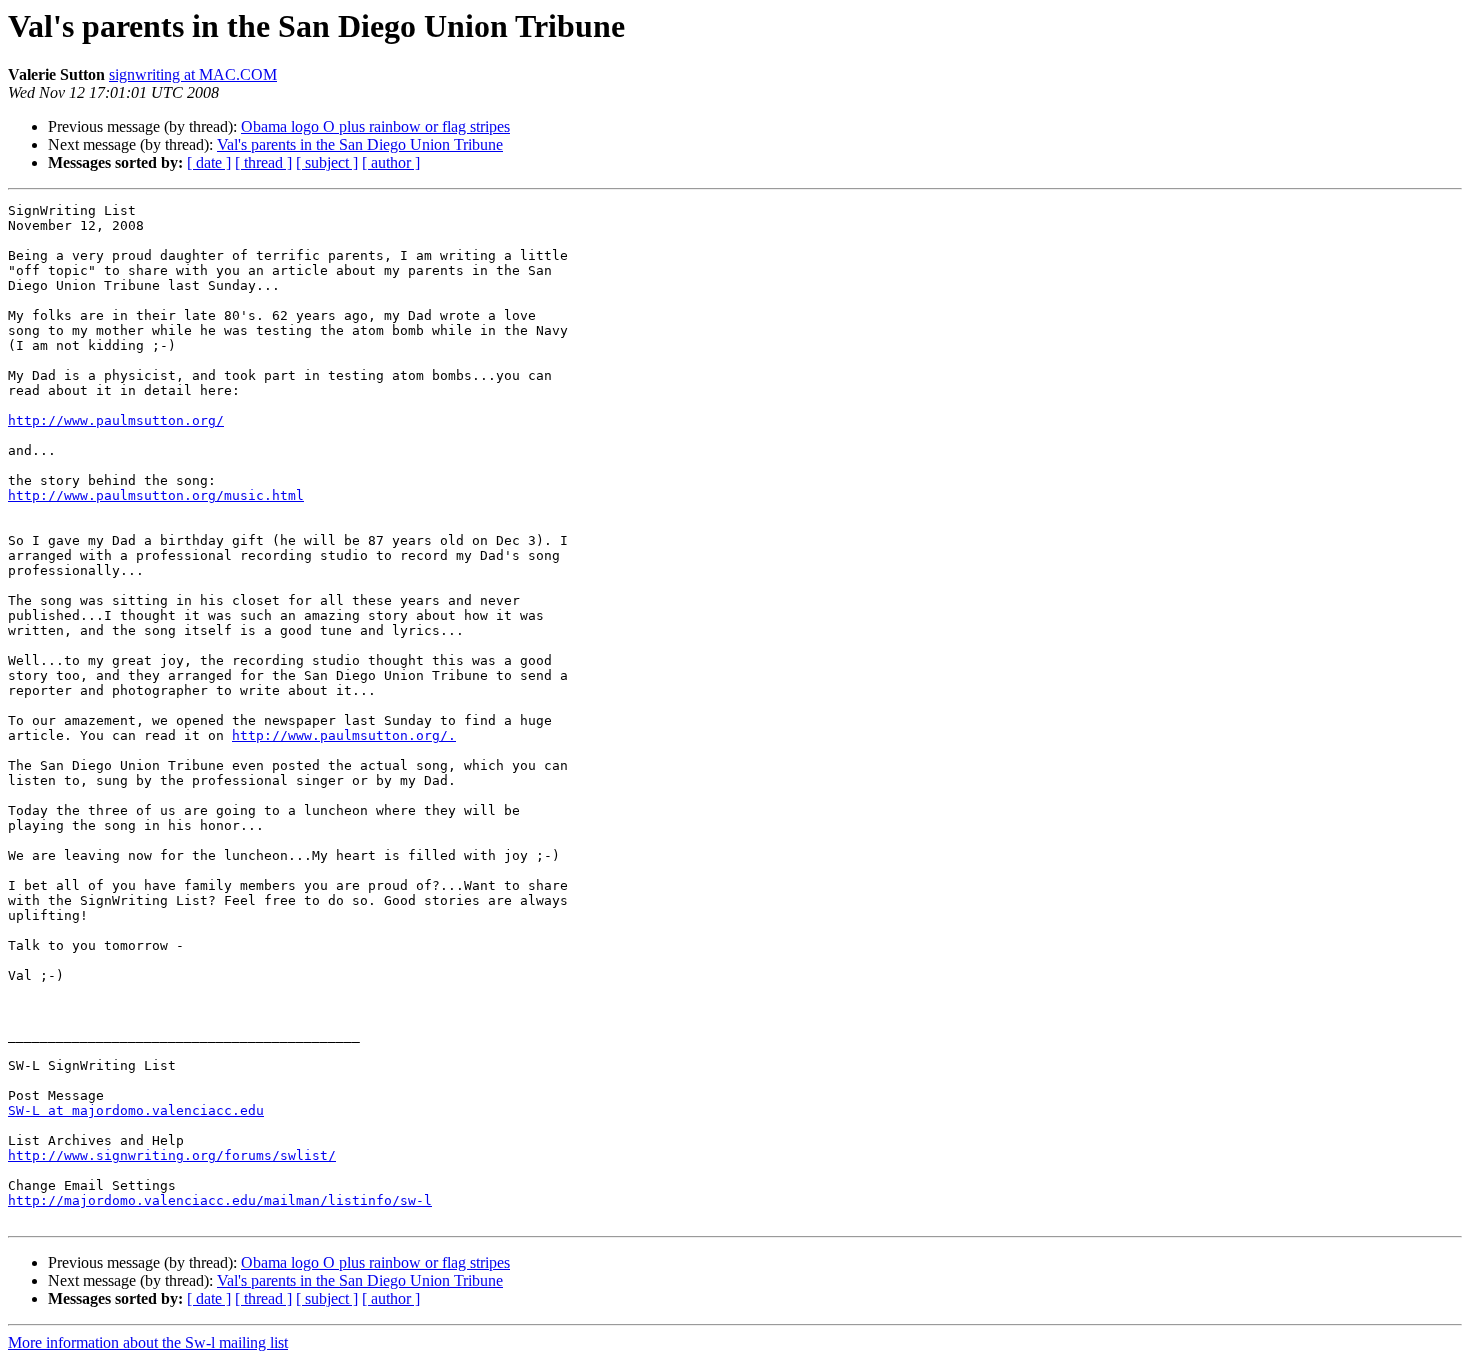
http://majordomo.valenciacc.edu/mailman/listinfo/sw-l (220, 1200)
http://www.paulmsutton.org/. (344, 735)
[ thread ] (263, 162)
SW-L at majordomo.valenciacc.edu (136, 1110)
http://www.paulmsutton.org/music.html (156, 495)
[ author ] (391, 162)
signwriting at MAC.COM (193, 74)
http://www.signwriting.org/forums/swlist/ (172, 1155)
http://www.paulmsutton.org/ (116, 420)
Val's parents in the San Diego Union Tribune (360, 144)
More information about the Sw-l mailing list (148, 1342)
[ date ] (209, 162)
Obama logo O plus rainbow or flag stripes (375, 126)
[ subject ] (327, 162)
